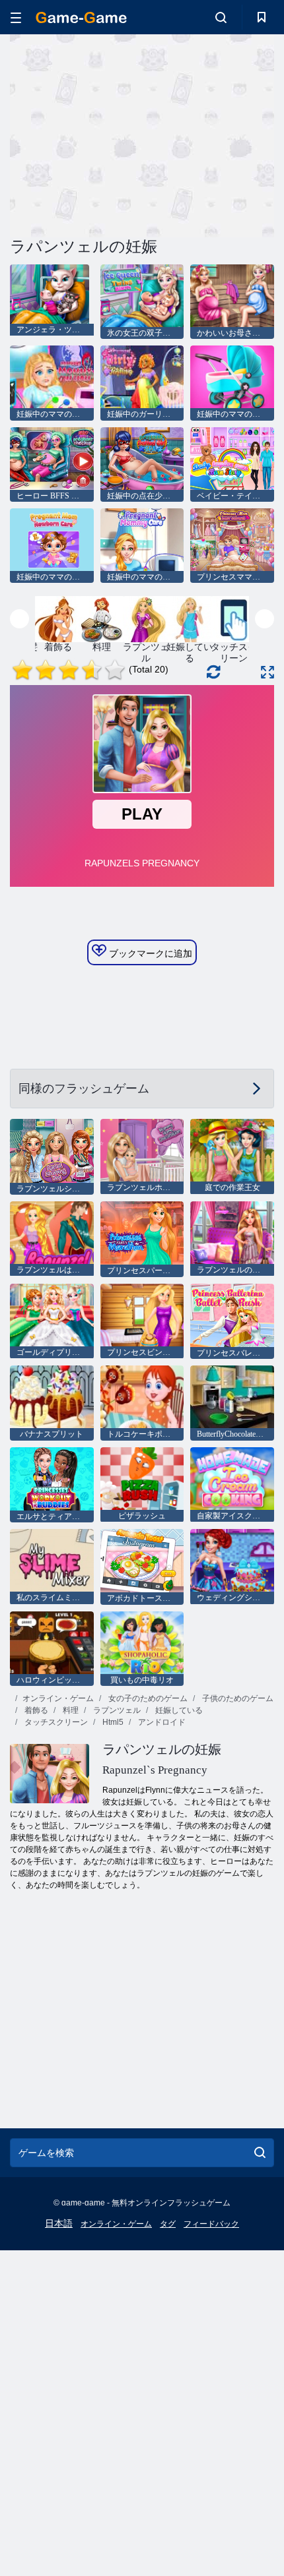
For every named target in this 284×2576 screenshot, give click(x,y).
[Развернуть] (267, 672)
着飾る (35, 1710)
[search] (260, 2153)
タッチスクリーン (55, 1722)
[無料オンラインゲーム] (81, 17)
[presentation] (19, 619)
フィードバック (211, 2224)
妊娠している (178, 1710)
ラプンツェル (116, 1710)
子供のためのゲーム (237, 1698)
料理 (70, 1710)
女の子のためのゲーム (147, 1698)
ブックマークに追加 (149, 953)
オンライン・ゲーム (58, 1698)
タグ (168, 2224)
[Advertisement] (122, 134)
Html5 (112, 1722)
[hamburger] (16, 17)
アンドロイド (161, 1722)
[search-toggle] (221, 17)
